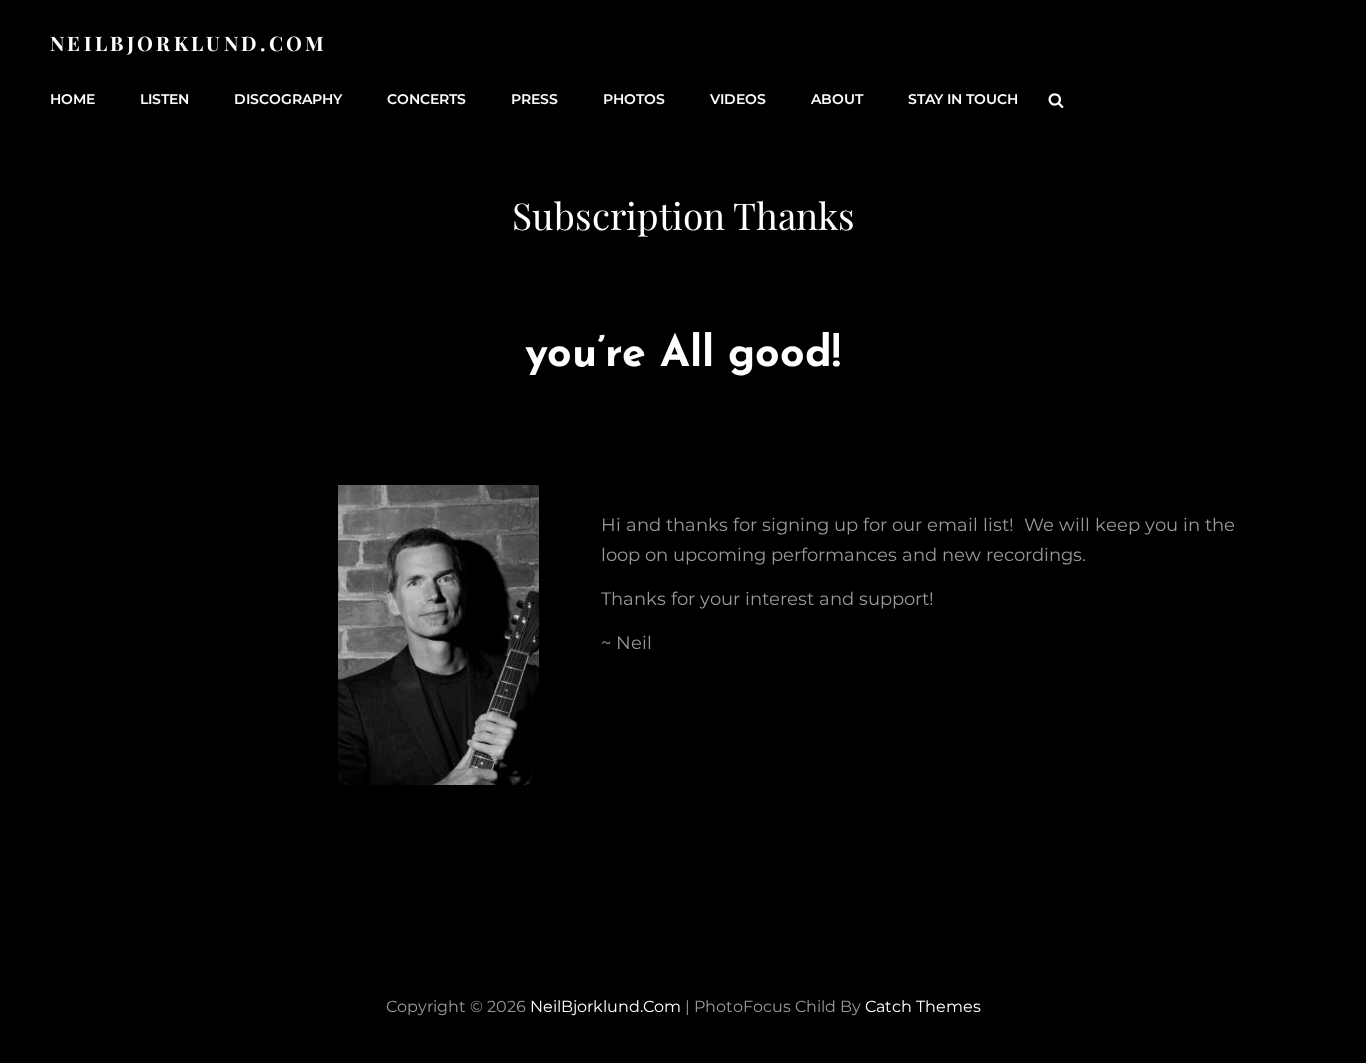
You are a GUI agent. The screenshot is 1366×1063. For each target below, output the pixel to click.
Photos (634, 99)
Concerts (426, 99)
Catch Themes (923, 1006)
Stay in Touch (963, 99)
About (837, 99)
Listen (164, 99)
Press (534, 99)
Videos (738, 99)
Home (72, 99)
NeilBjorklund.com (189, 42)
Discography (288, 99)
